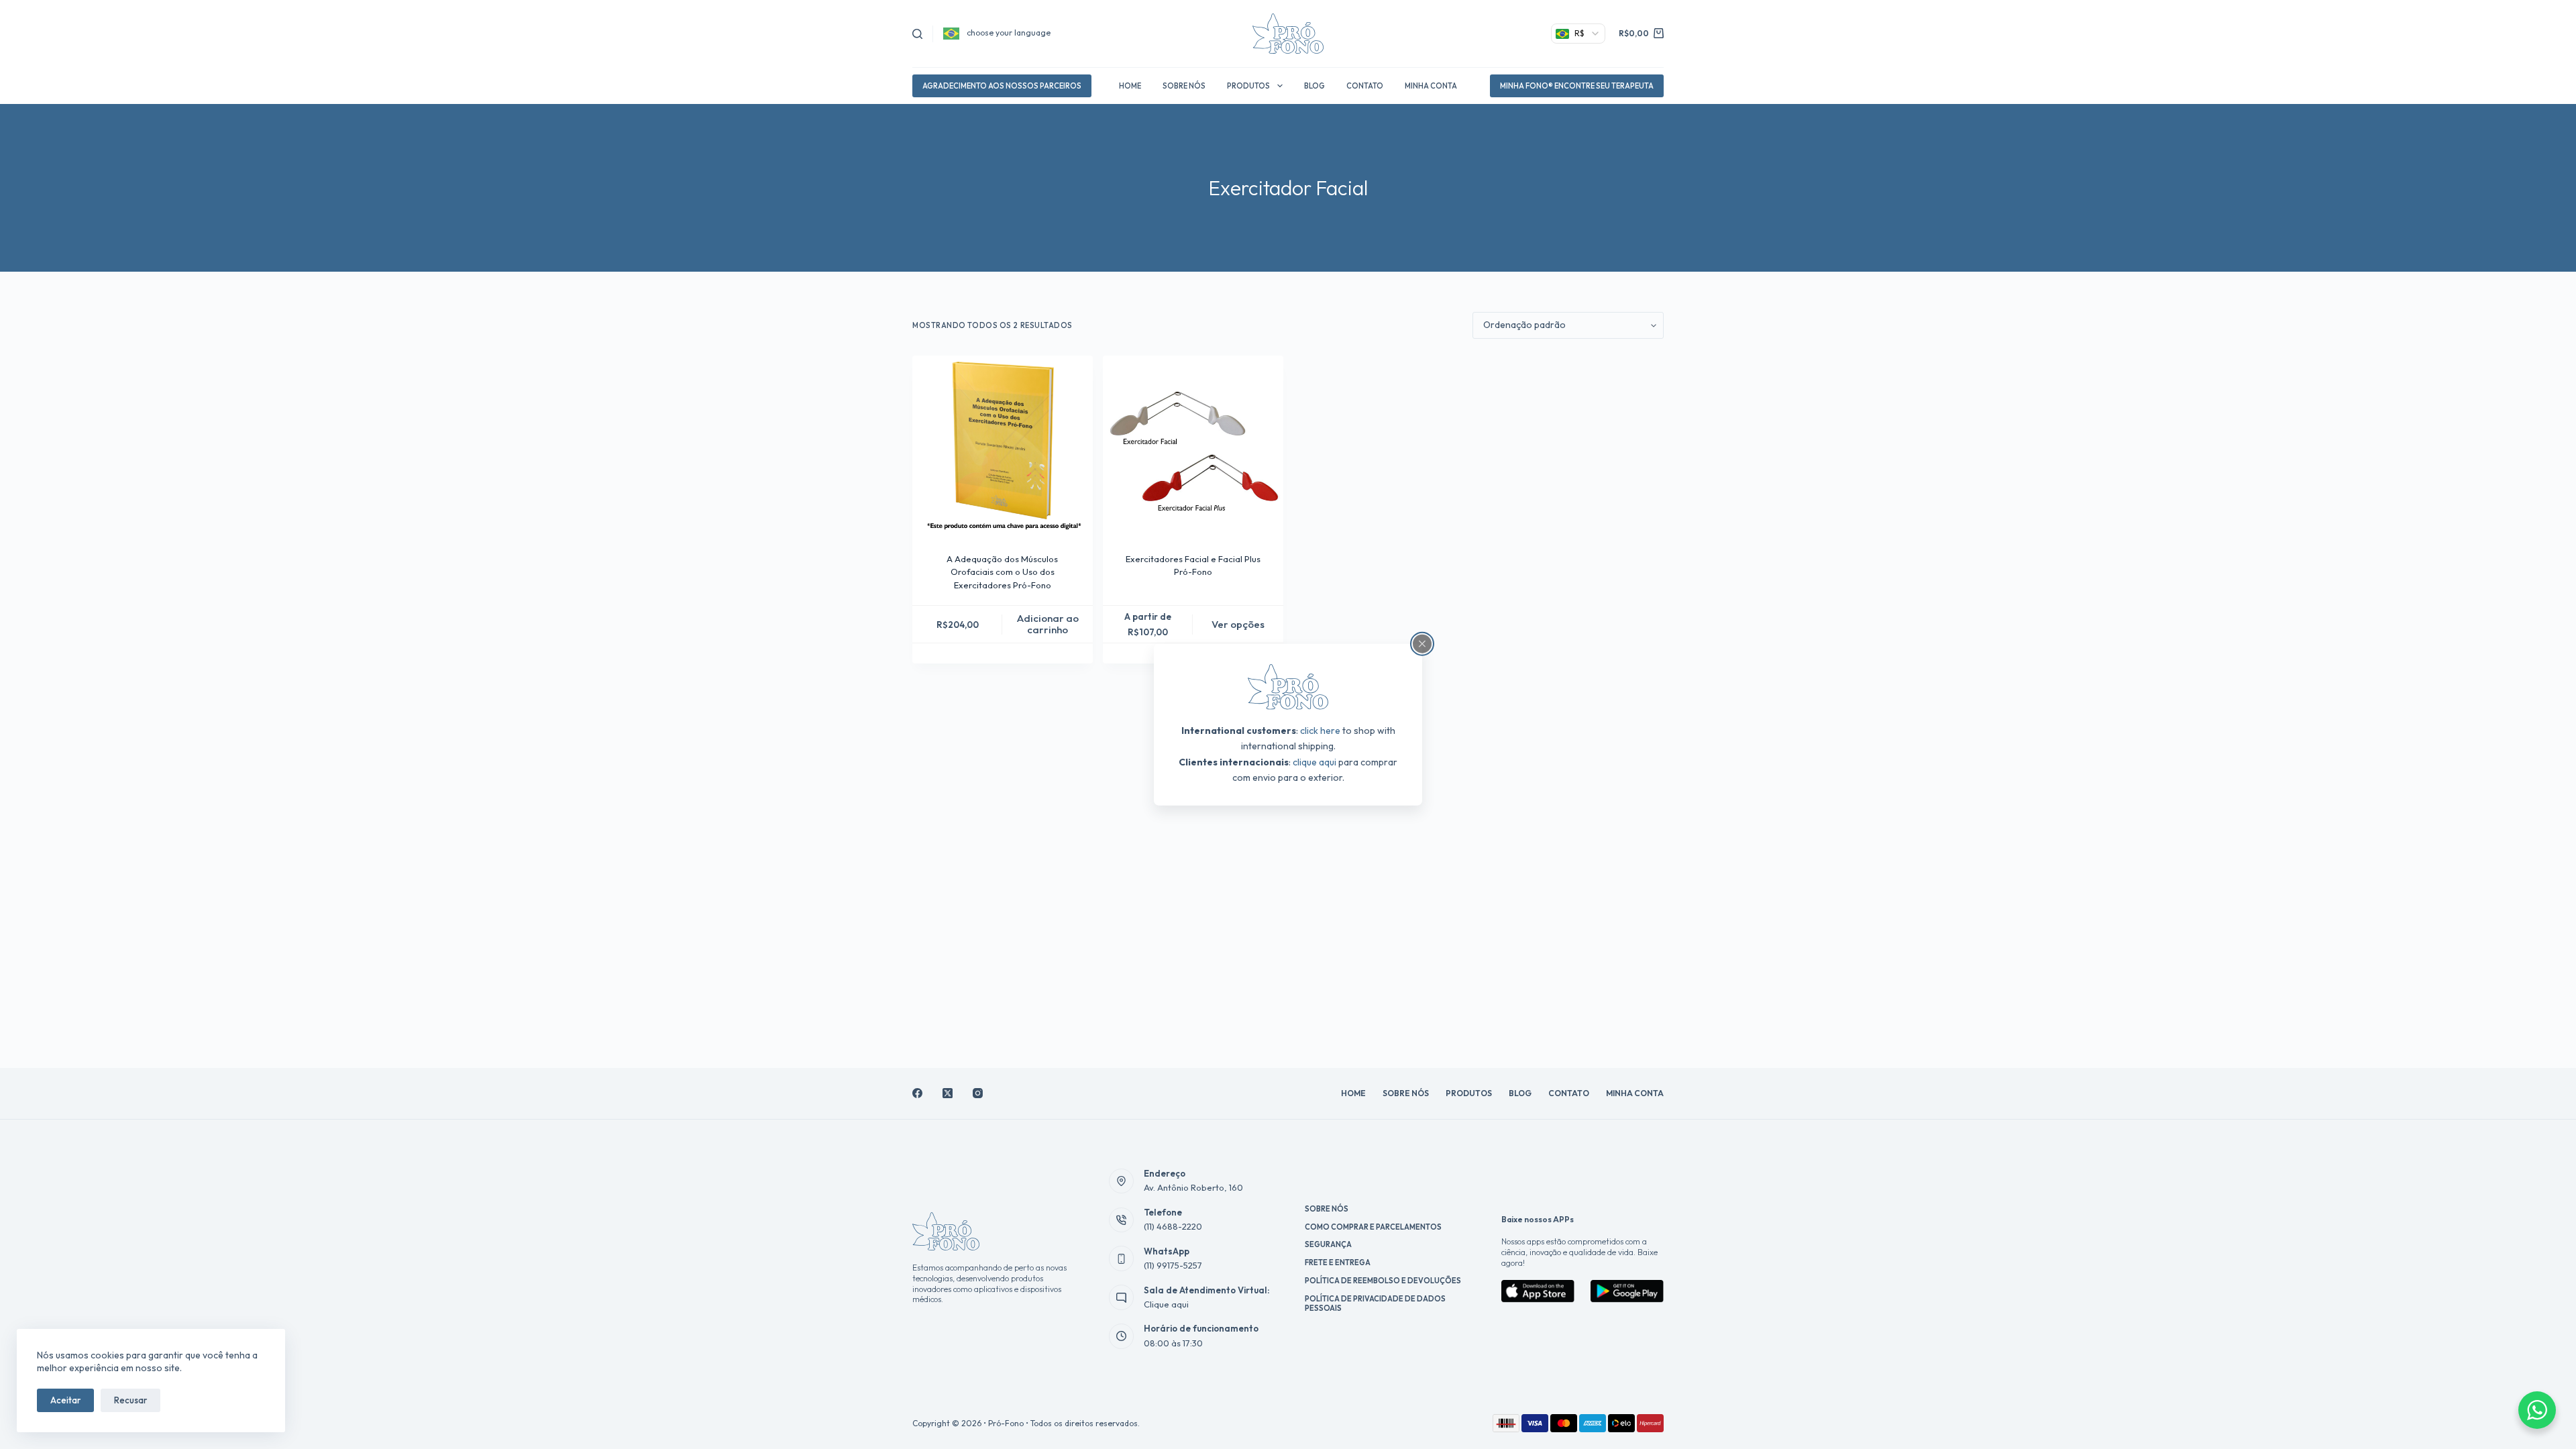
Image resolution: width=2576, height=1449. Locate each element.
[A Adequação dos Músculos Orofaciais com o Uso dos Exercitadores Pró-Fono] (1003, 446)
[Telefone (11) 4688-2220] (1122, 1220)
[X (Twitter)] (948, 1093)
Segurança (1328, 1244)
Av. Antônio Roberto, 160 (1193, 1187)
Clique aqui (1166, 1304)
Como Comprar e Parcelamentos (1373, 1227)
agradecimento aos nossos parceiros (1002, 86)
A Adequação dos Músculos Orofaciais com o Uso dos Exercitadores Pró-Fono (1002, 572)
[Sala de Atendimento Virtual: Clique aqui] (1122, 1297)
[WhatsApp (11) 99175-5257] (1122, 1258)
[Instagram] (978, 1093)
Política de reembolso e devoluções (1383, 1281)
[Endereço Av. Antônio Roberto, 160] (1122, 1181)
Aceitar (65, 1400)
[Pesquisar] (917, 34)
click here (1320, 731)
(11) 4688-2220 (1173, 1226)
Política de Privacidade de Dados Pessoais (1375, 1303)
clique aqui (1314, 761)
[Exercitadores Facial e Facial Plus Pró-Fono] (1193, 446)
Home (1130, 86)
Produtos (1248, 86)
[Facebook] (917, 1093)
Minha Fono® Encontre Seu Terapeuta (1577, 86)
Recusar (130, 1400)
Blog (1314, 86)
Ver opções (1238, 624)
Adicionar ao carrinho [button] (1048, 624)
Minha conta (1431, 86)
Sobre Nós (1184, 86)
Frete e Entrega (1338, 1263)
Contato (1365, 86)
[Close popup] (1422, 644)
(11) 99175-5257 (1173, 1265)
